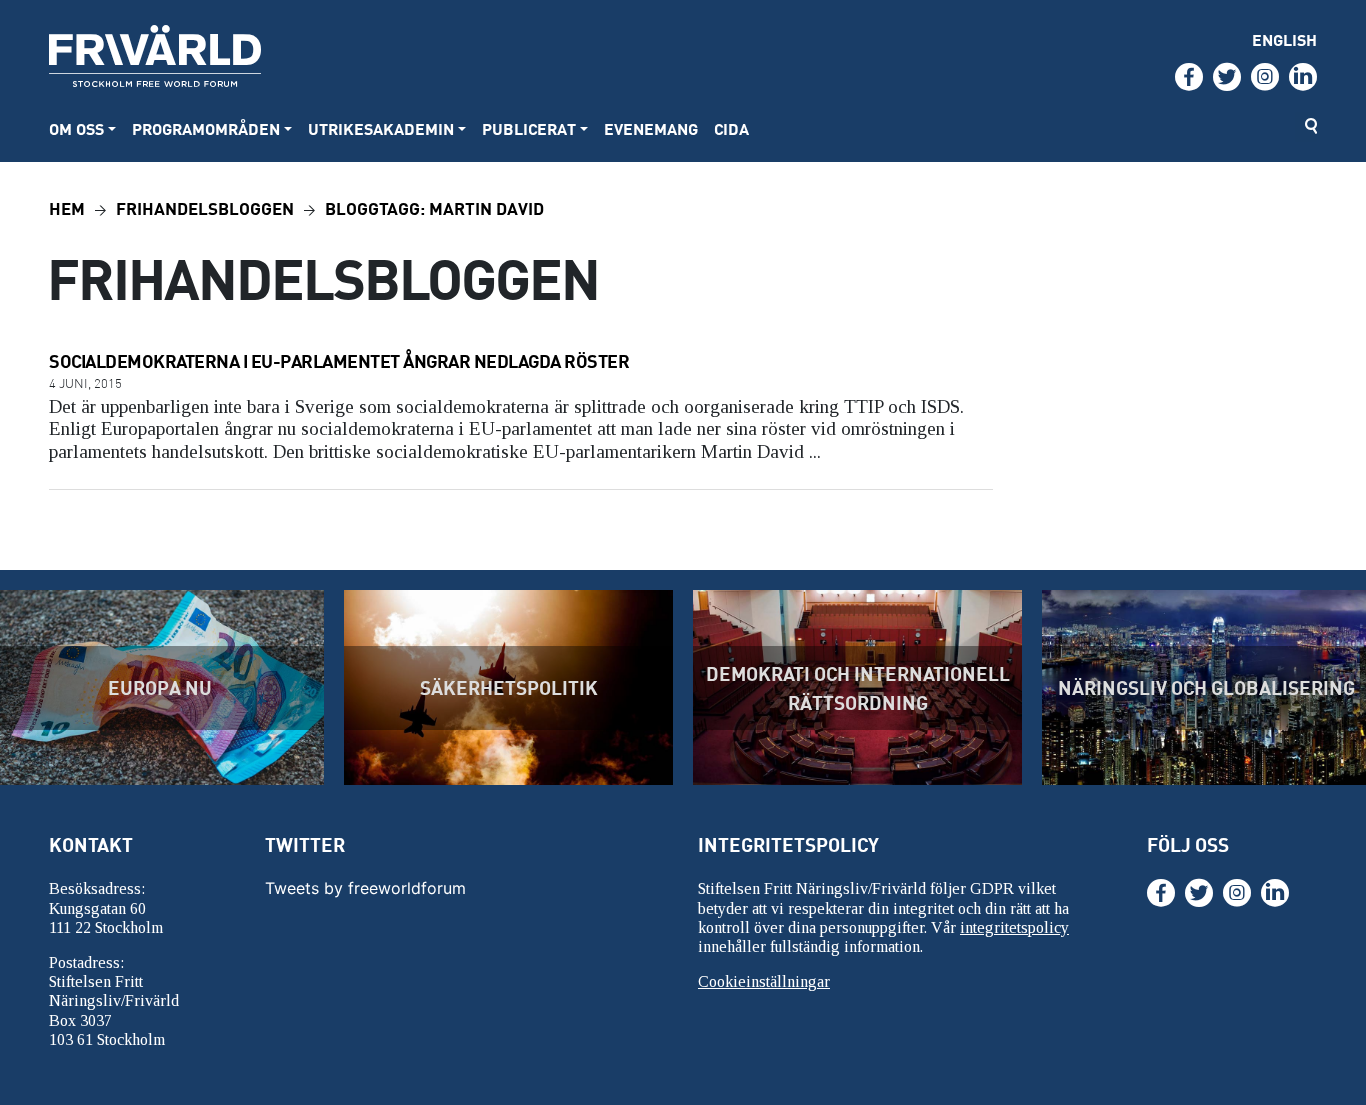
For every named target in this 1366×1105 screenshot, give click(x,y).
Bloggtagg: (434, 207)
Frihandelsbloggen (205, 207)
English (1284, 39)
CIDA (731, 128)
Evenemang (651, 128)
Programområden (206, 128)
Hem (67, 207)
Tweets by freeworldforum (365, 888)
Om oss (76, 128)
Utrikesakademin (381, 128)
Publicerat (529, 128)
